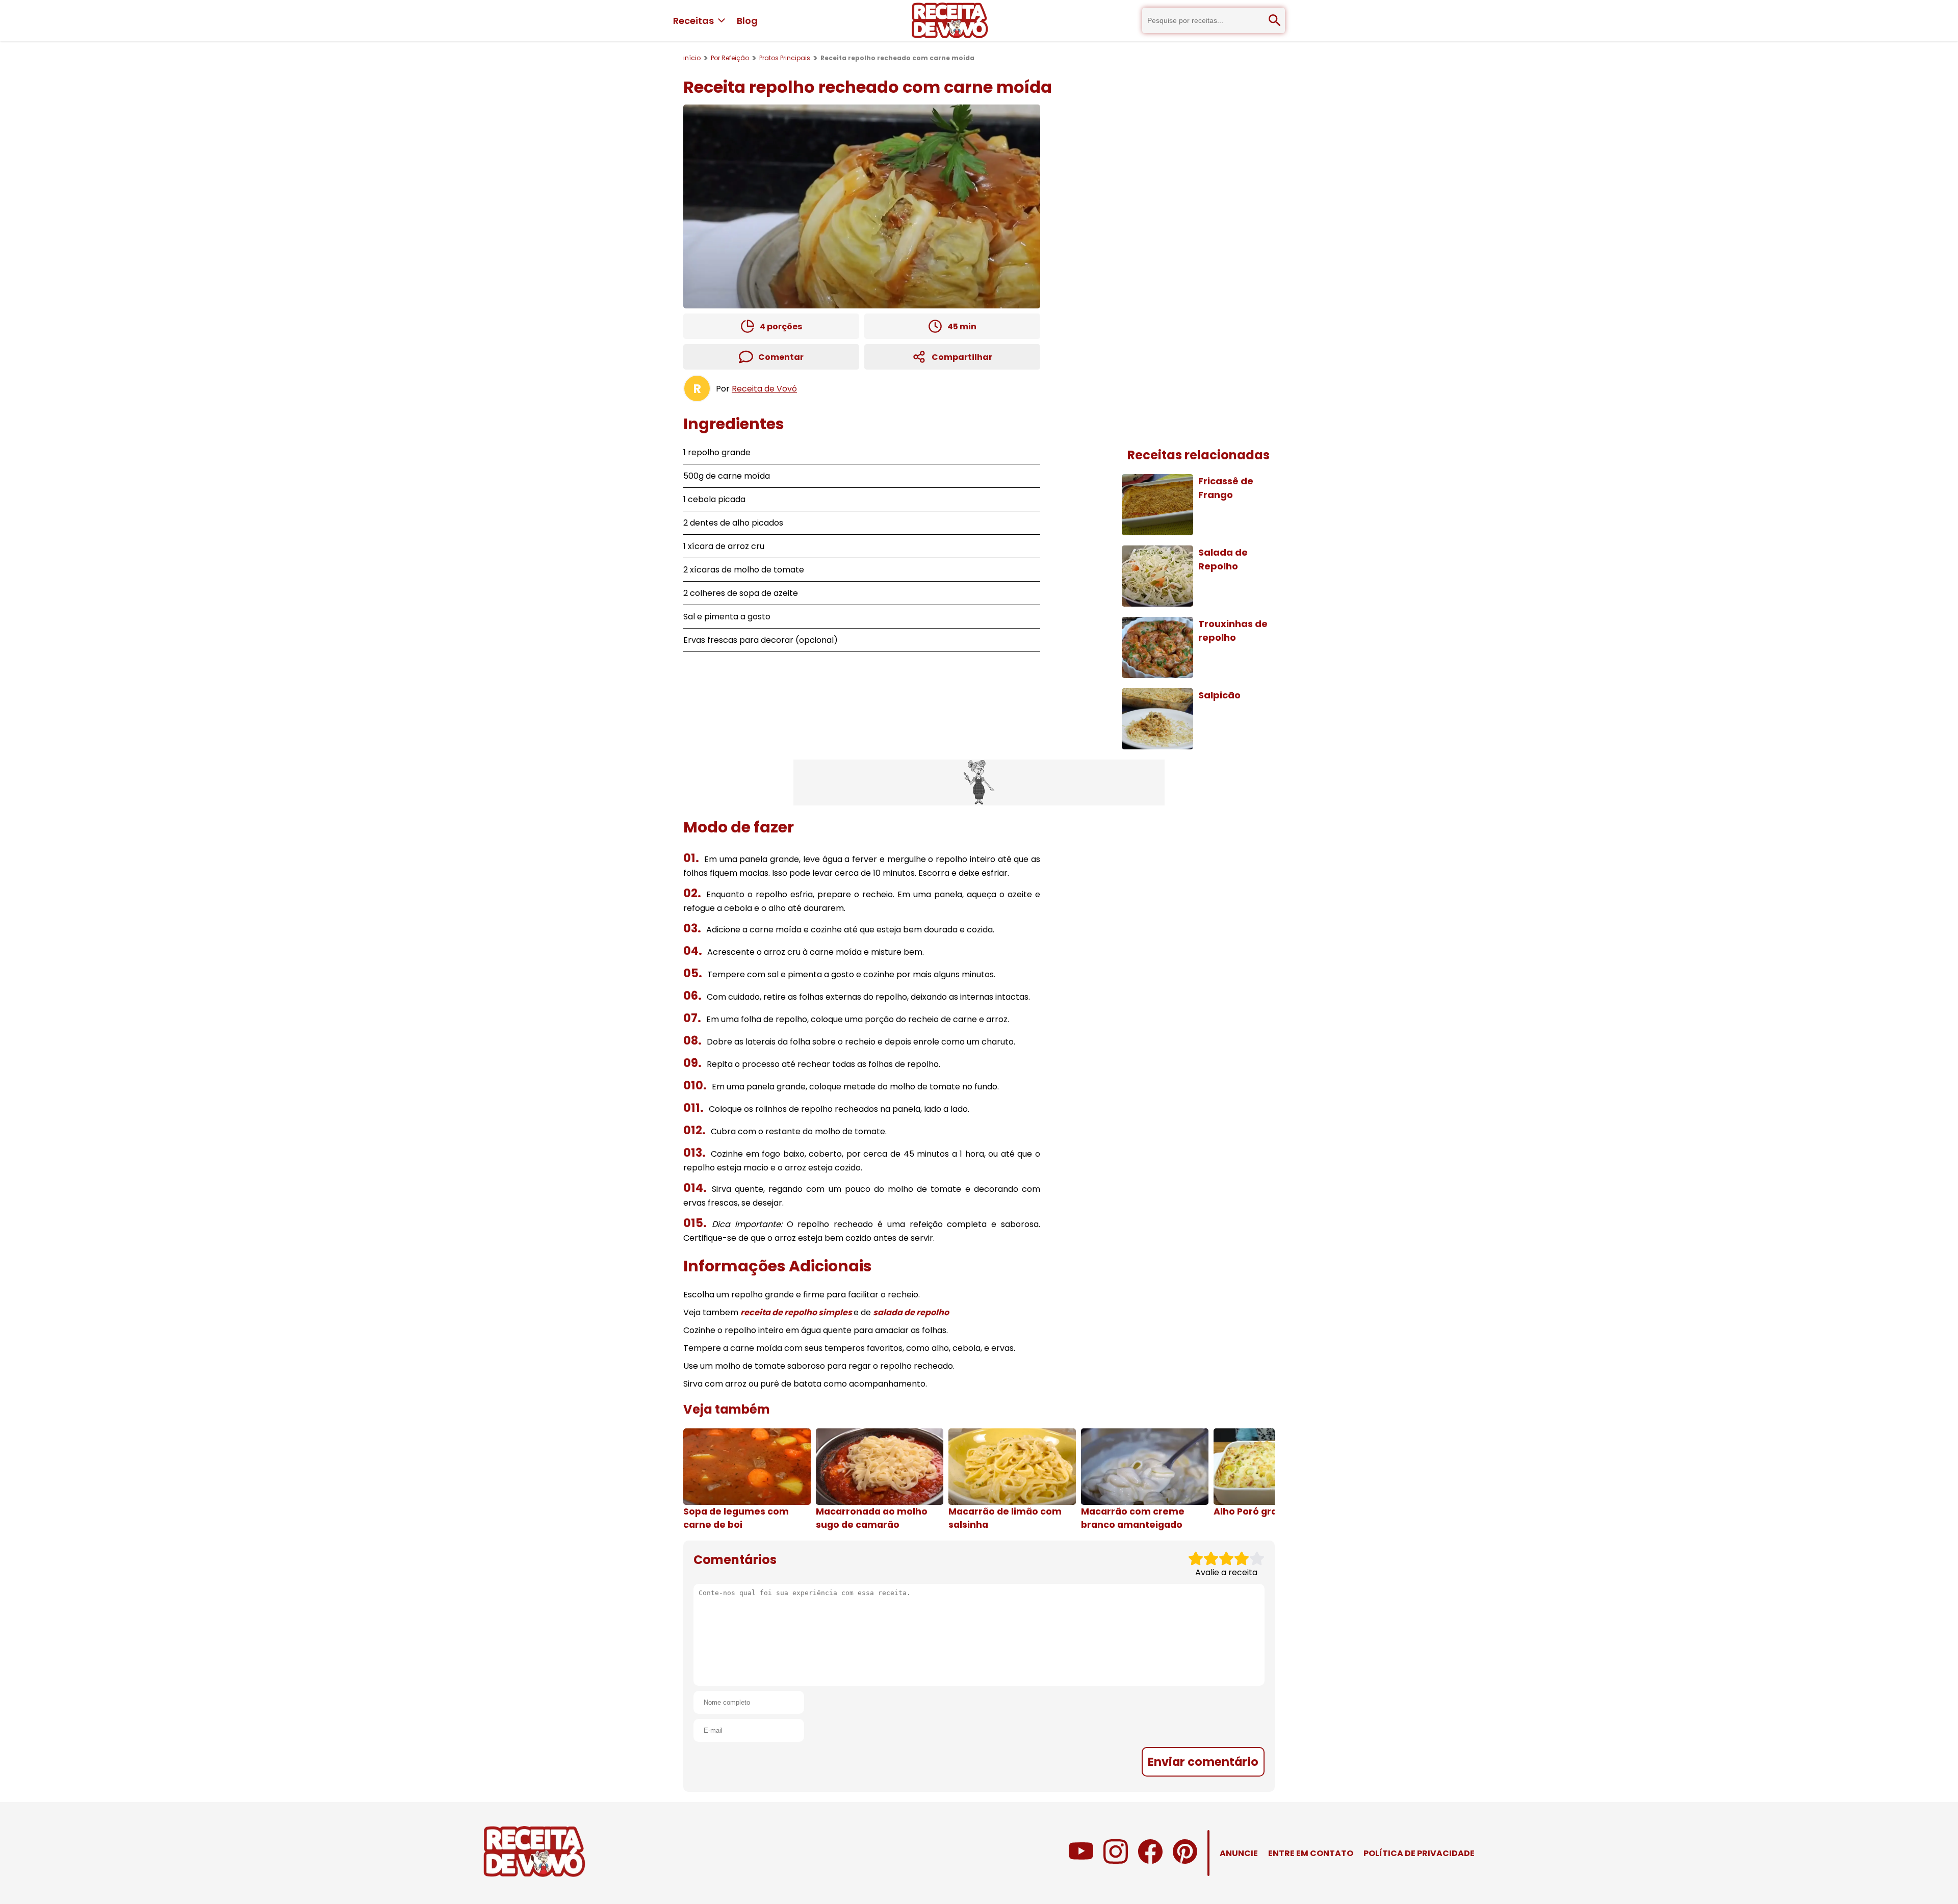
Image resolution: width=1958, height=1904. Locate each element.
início (692, 58)
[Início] (950, 20)
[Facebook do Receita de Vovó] (1150, 1861)
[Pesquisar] (1275, 20)
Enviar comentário (1203, 1762)
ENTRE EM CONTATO (1311, 1853)
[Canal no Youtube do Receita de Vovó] (1081, 1861)
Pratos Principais (785, 58)
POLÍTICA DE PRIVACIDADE (1419, 1853)
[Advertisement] (979, 783)
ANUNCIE (1239, 1853)
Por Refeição (730, 58)
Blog (747, 21)
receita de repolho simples (797, 1312)
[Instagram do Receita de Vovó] (1116, 1861)
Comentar (781, 357)
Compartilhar (962, 357)
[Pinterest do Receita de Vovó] (1185, 1861)
